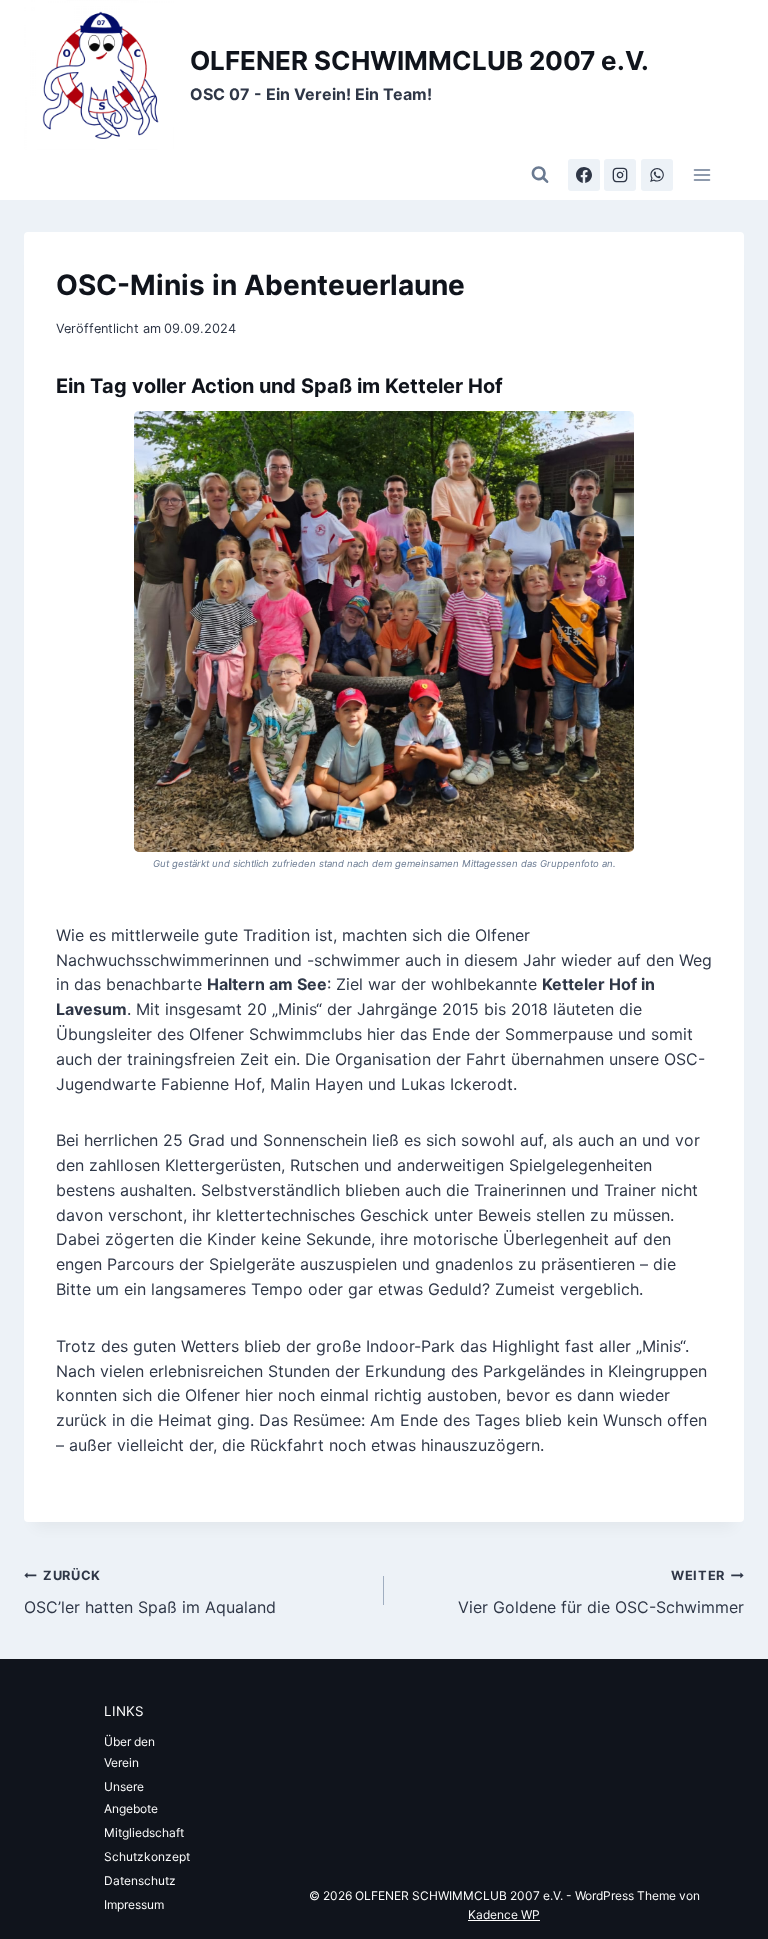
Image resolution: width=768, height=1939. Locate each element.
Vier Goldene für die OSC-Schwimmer (601, 1592)
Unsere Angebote (131, 1797)
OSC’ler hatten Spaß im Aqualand (150, 1592)
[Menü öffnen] (701, 174)
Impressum (134, 1904)
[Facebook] (584, 175)
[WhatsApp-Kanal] (657, 175)
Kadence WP (504, 1914)
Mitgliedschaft (144, 1832)
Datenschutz (140, 1880)
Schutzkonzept (147, 1856)
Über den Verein (129, 1752)
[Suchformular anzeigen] (540, 175)
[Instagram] (620, 175)
